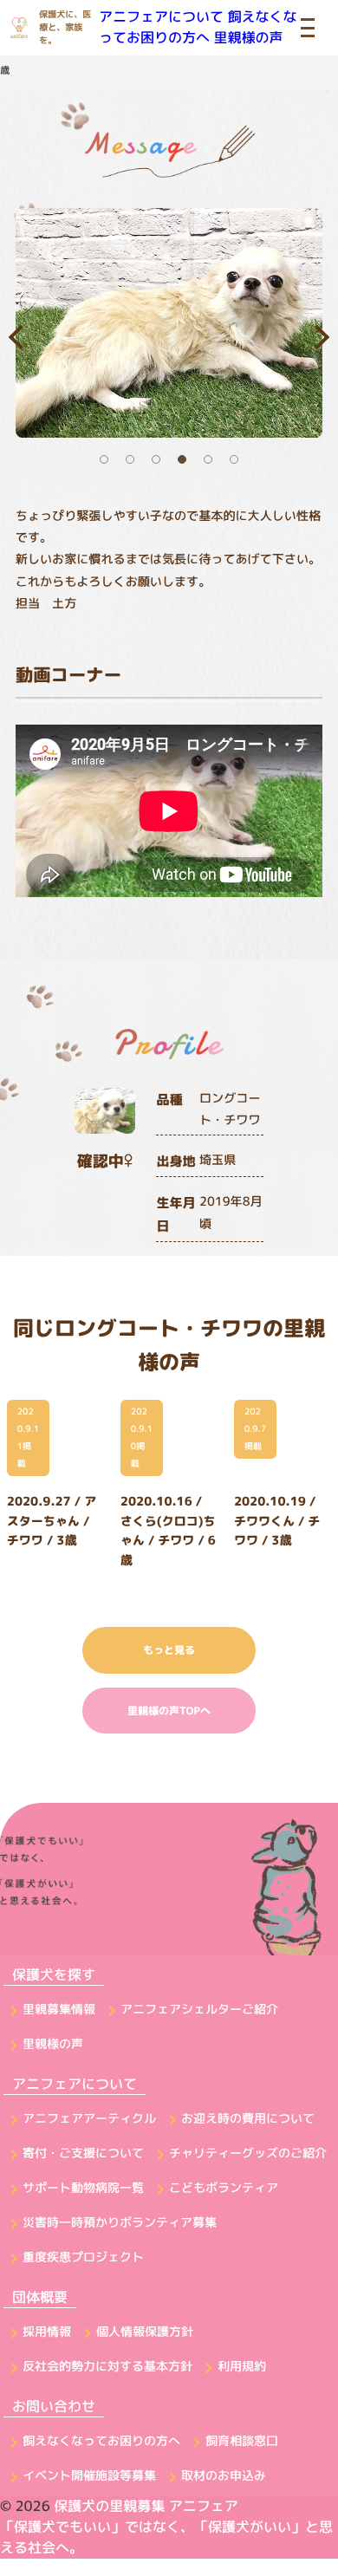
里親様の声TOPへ (169, 1711)
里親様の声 (248, 38)
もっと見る (169, 1650)
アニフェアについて (161, 17)
